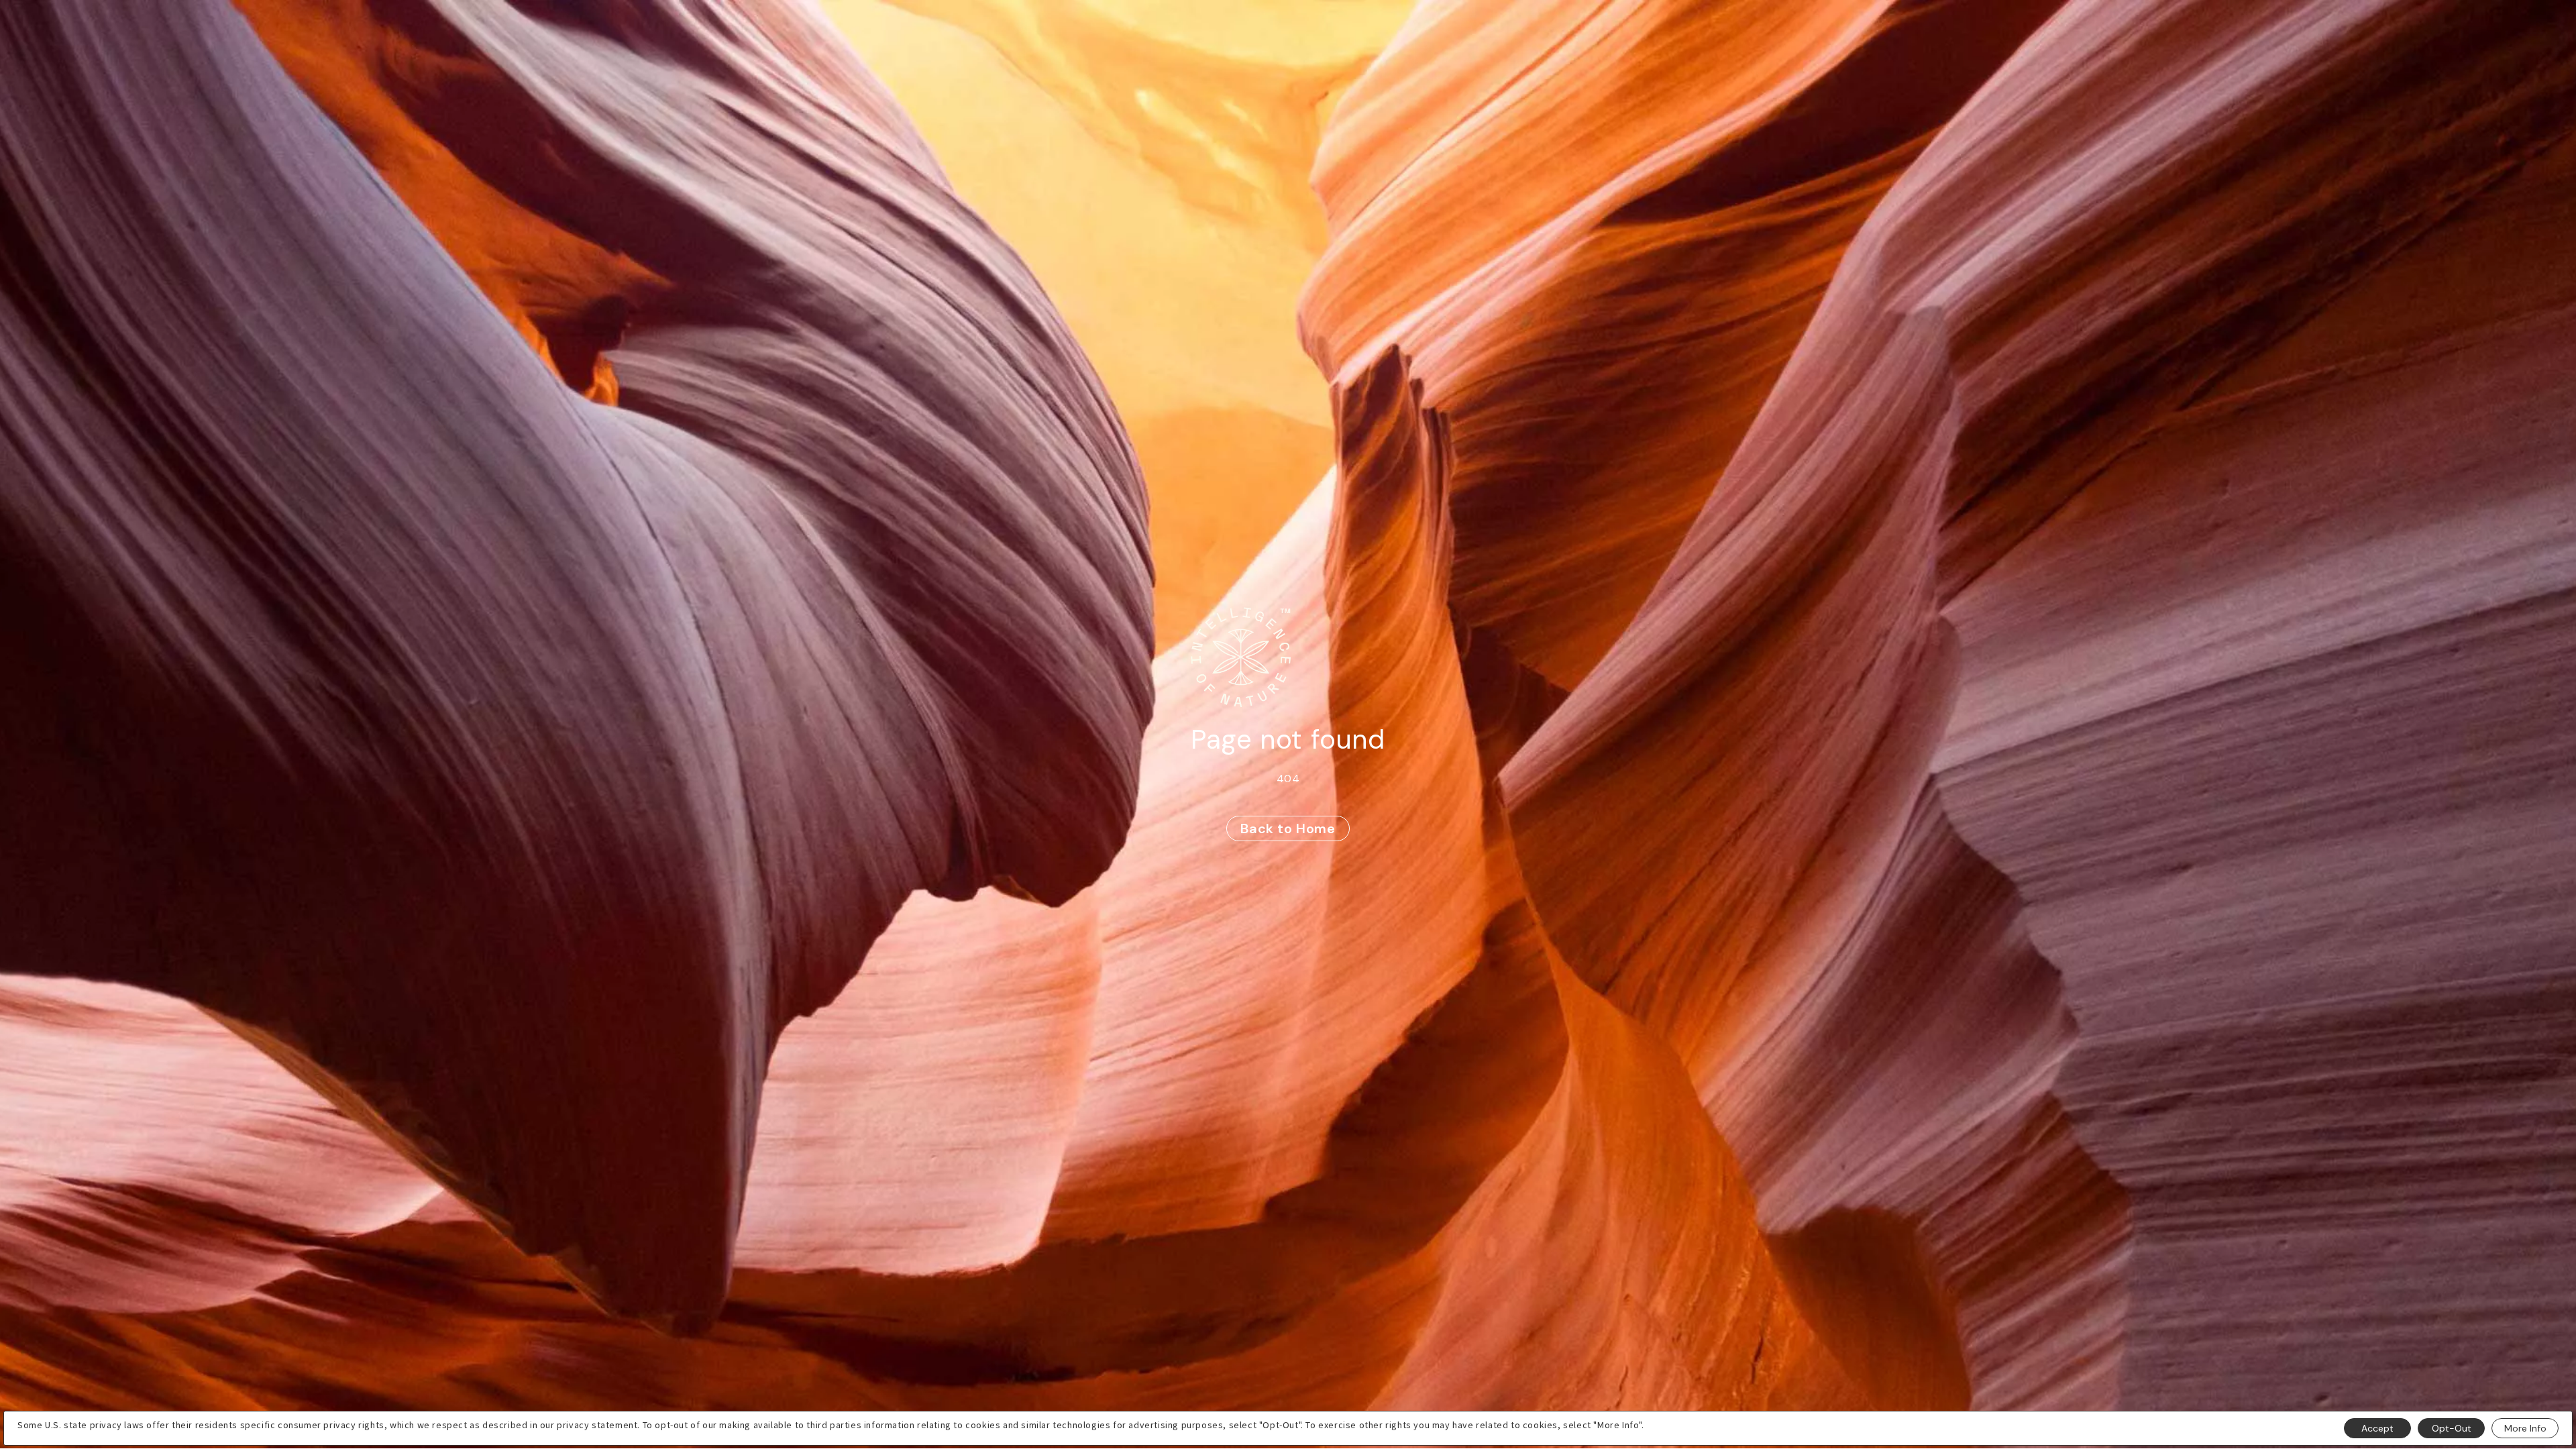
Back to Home (1288, 828)
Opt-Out (2452, 1428)
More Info (2525, 1428)
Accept (2377, 1428)
